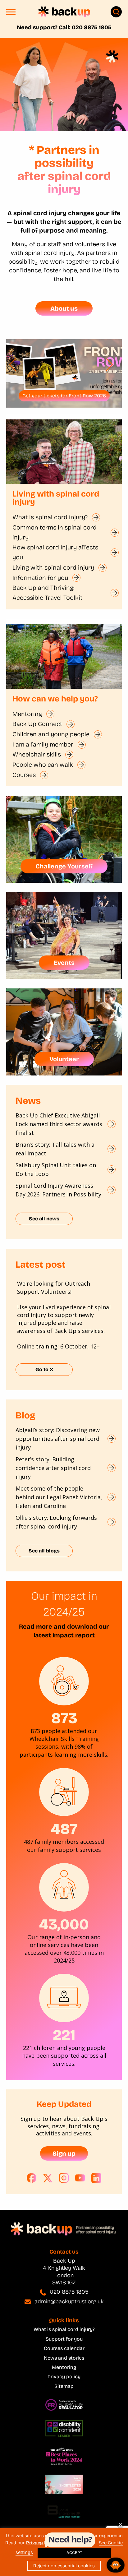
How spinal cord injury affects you (55, 552)
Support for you (64, 2339)
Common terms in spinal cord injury (55, 532)
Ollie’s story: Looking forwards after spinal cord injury (56, 1522)
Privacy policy (64, 2377)
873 (64, 1718)
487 (64, 1829)
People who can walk (43, 765)
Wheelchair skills (37, 754)
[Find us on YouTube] (80, 2178)
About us (64, 308)
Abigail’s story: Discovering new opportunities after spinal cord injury (58, 1439)
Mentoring (27, 714)
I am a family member (43, 744)
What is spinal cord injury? (50, 517)
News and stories (64, 2358)
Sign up (64, 2153)
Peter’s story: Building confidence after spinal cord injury (53, 1468)
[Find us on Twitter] (48, 2178)
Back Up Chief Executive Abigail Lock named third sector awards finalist (59, 1124)
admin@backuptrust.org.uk (69, 2301)
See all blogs (44, 1551)
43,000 (64, 1924)
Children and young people (51, 734)
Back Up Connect (37, 724)
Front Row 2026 (87, 396)
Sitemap (64, 2386)
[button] (11, 14)
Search (116, 12)
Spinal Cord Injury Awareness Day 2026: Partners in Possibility (59, 1190)
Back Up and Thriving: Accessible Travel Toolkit (47, 593)
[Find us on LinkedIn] (96, 2178)
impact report (74, 1635)
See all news (44, 1219)
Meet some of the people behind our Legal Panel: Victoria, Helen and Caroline (59, 1497)
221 (64, 2035)
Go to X (44, 1369)
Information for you (40, 578)
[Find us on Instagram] (64, 2178)
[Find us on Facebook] (32, 2178)
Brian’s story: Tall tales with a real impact (55, 1149)
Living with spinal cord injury (53, 567)
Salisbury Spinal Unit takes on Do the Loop (56, 1169)
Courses (24, 775)
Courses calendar (64, 2348)
